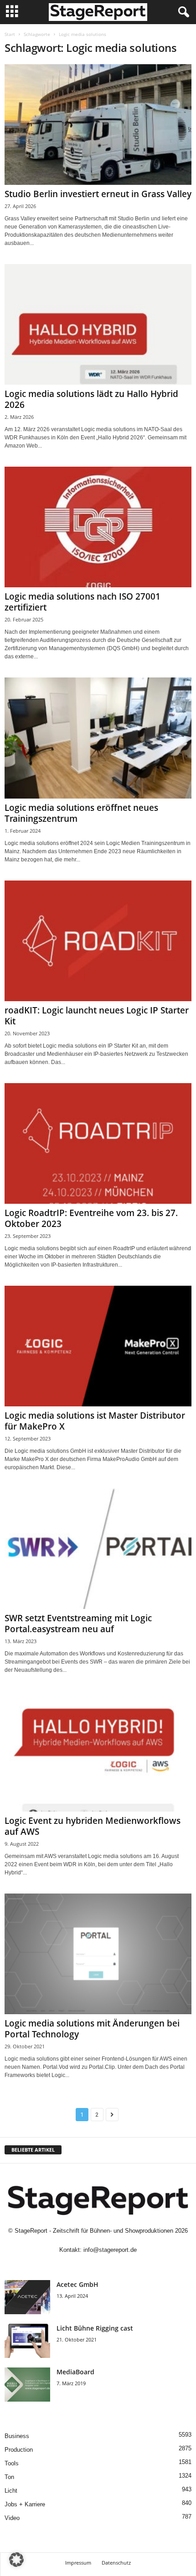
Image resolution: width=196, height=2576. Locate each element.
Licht (11, 2491)
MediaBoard (75, 2372)
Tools (12, 2463)
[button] (16, 2560)
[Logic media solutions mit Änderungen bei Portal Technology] (98, 1954)
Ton (9, 2477)
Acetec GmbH (77, 2284)
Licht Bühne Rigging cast (95, 2328)
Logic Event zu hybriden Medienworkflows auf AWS (93, 1826)
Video (12, 2518)
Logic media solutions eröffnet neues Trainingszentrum (81, 813)
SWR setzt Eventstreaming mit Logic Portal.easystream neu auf (78, 1624)
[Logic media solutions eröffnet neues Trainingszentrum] (98, 738)
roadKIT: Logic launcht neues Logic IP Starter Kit (97, 1016)
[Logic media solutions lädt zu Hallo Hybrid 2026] (98, 324)
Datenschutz (116, 2563)
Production (19, 2450)
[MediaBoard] (27, 2385)
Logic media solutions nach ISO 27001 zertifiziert (83, 602)
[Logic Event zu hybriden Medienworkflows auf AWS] (98, 1751)
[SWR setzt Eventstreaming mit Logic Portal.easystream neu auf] (98, 1549)
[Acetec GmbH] (27, 2297)
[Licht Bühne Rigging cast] (27, 2341)
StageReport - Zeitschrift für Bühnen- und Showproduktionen (94, 2231)
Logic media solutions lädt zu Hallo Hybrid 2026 (91, 399)
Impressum (78, 2563)
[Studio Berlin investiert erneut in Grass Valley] (98, 125)
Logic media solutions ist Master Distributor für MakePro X (95, 1421)
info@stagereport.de (110, 2250)
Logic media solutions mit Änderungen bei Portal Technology (92, 2029)
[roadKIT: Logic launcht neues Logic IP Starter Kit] (98, 941)
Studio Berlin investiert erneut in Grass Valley (98, 194)
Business (17, 2436)
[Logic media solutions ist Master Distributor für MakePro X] (98, 1346)
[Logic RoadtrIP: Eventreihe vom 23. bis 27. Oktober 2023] (98, 1143)
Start (10, 34)
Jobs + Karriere (25, 2504)
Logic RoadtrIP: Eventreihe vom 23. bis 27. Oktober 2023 (91, 1218)
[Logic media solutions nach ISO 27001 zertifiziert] (98, 527)
